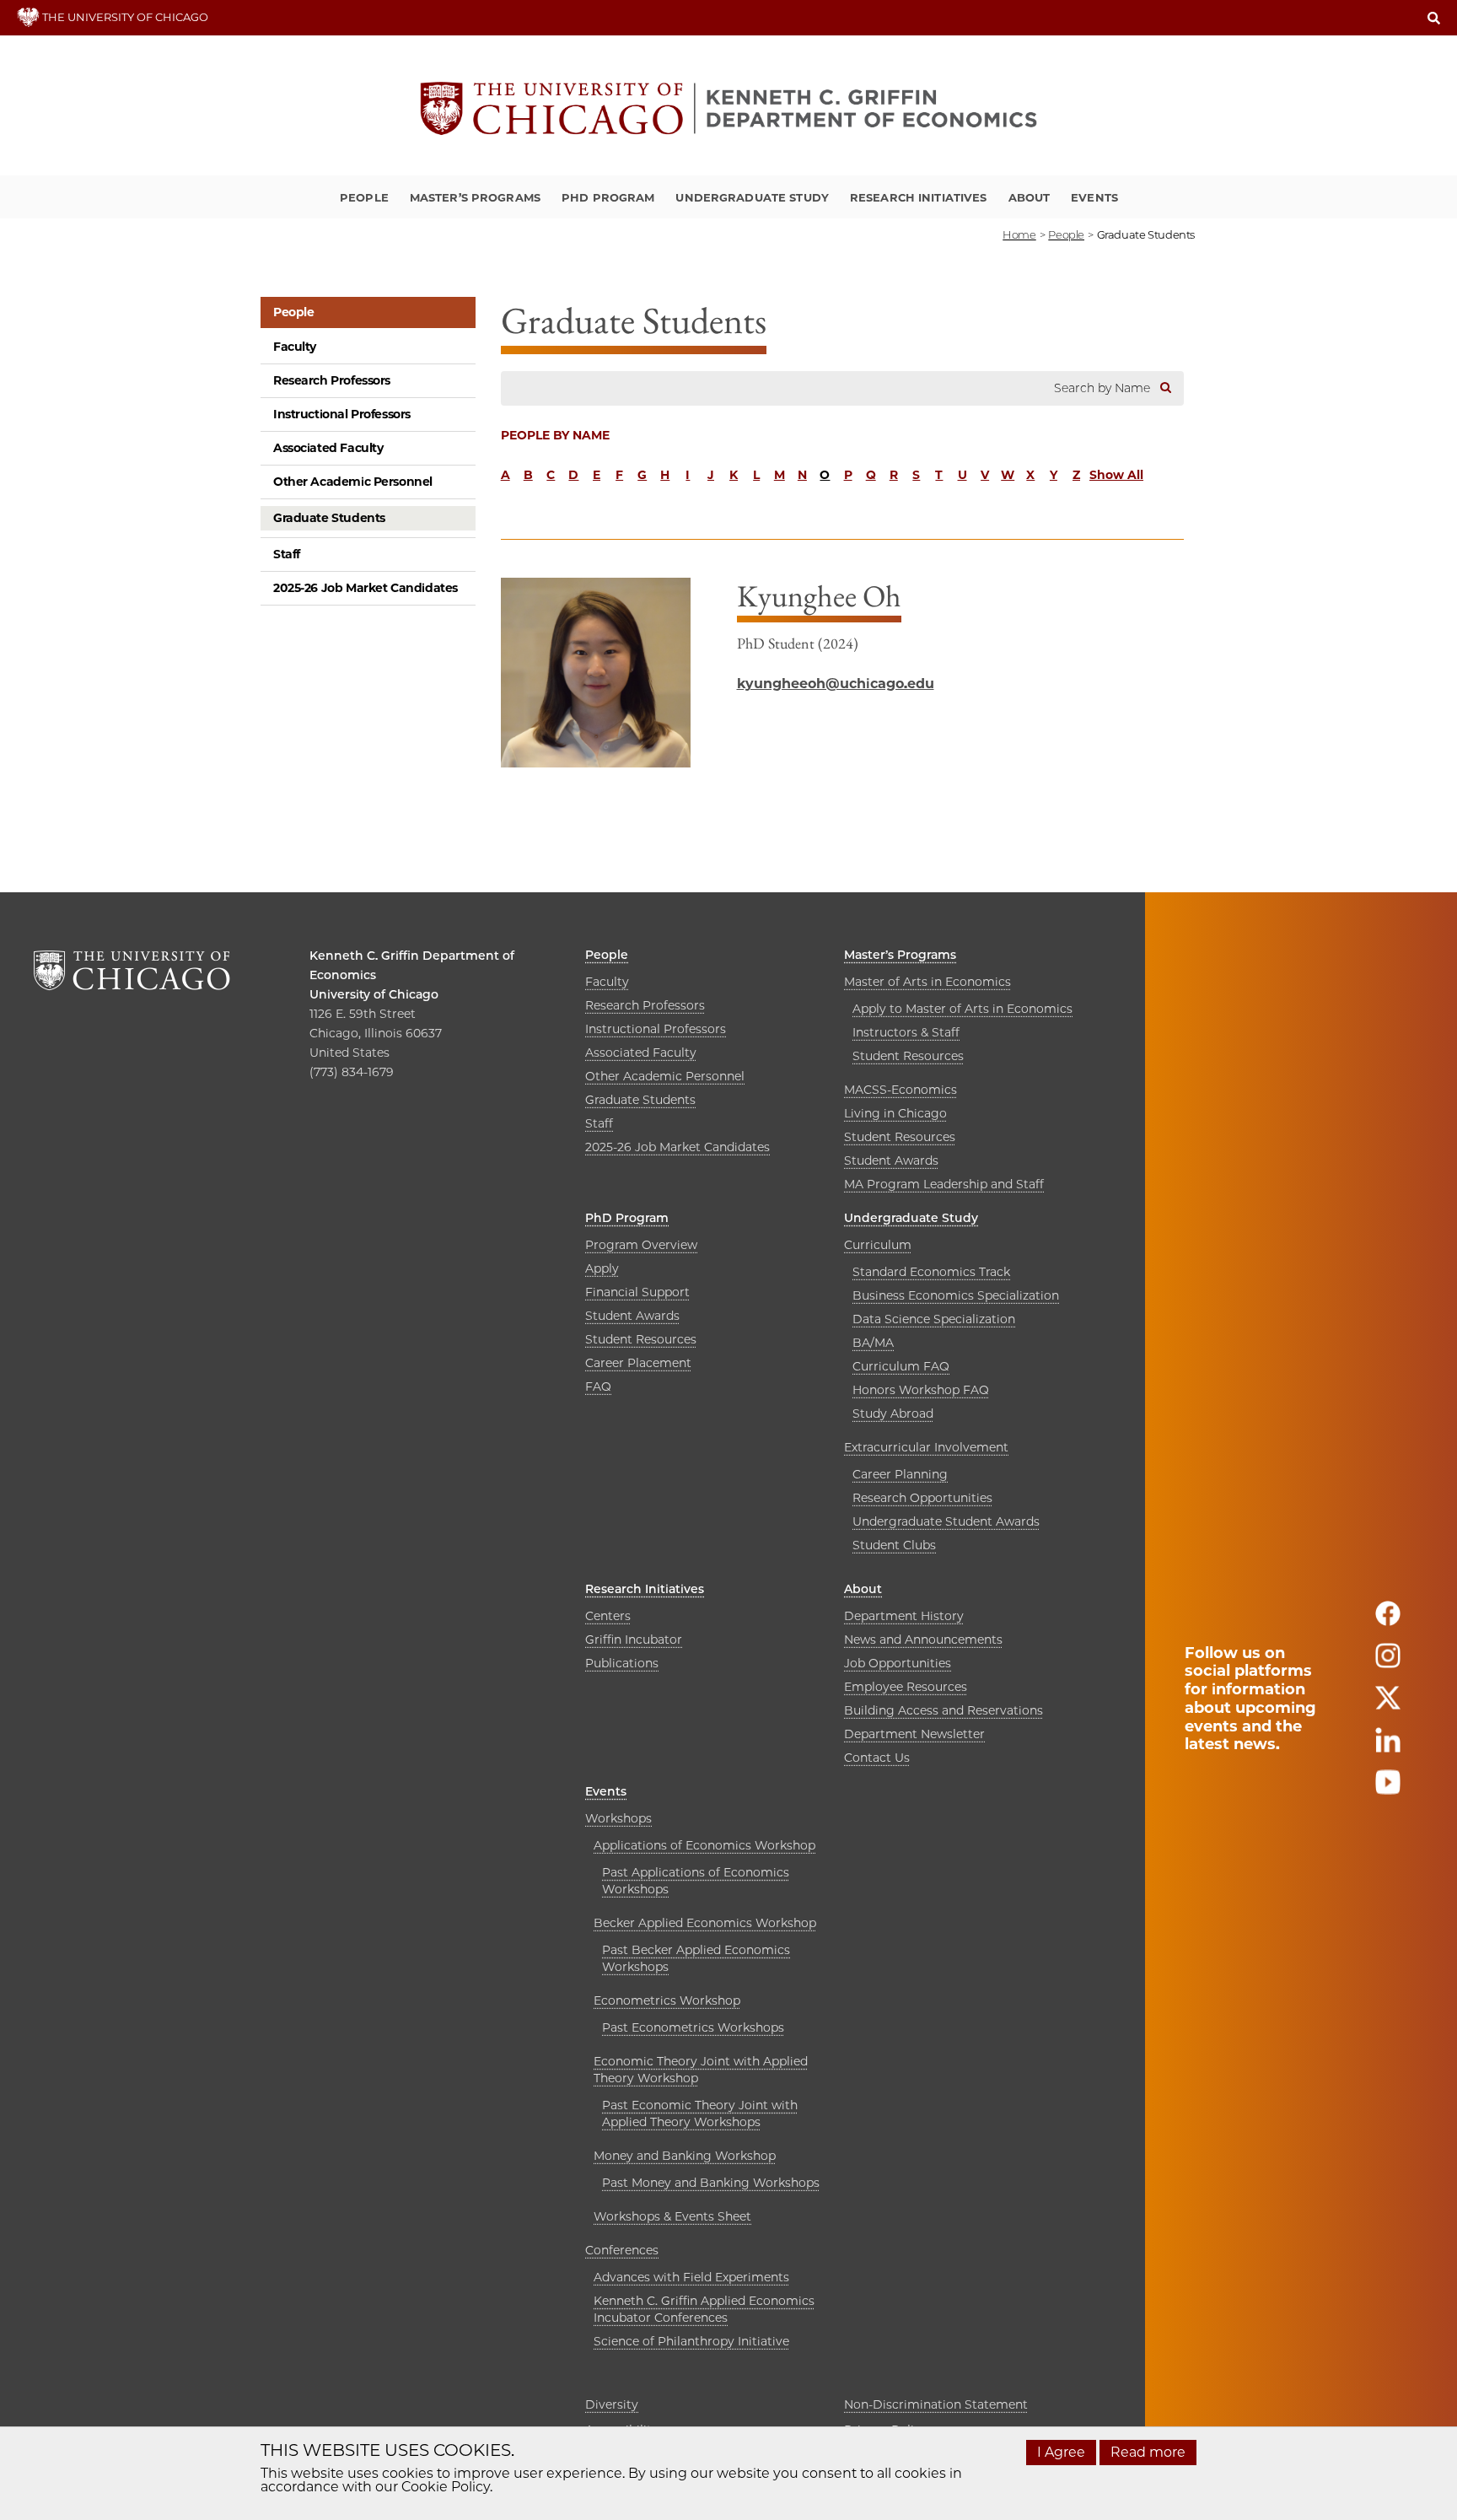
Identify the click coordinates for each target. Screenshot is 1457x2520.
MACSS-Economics (901, 1090)
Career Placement (638, 1363)
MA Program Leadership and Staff (944, 1184)
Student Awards (891, 1160)
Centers (608, 1616)
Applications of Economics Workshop (704, 1845)
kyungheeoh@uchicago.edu (836, 684)
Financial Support (637, 1292)
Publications (622, 1663)
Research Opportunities (922, 1498)
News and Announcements (923, 1640)
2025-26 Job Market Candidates (366, 588)
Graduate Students (329, 518)
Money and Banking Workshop (685, 2156)
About (1030, 197)
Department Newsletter (914, 1734)
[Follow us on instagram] (1388, 1663)
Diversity (612, 2404)
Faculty (295, 347)
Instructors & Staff (906, 1032)
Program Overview (641, 1245)
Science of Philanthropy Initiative (691, 2341)
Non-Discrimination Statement (936, 2404)
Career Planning (900, 1474)
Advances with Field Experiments (691, 2277)
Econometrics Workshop (667, 2000)
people (1066, 234)
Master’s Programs (475, 197)
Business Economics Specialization (956, 1295)
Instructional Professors (342, 414)
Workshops (618, 1818)
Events (1094, 197)
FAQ (598, 1387)
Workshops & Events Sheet (672, 2216)
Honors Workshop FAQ (921, 1390)
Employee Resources (906, 1687)
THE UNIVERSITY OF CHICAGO (124, 17)
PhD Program (608, 197)
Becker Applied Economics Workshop (705, 1923)
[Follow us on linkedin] (1388, 1747)
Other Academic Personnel (353, 482)
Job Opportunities (898, 1663)
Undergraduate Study (752, 197)
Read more (1148, 2452)
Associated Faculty (328, 448)
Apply (602, 1268)
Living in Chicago (895, 1113)
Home (1019, 234)
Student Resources (908, 1056)
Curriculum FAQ (901, 1366)
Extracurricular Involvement (926, 1447)
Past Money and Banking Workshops (711, 2183)
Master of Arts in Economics (927, 982)
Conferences (622, 2250)
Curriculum (878, 1245)
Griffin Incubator (634, 1640)
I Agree (1061, 2452)
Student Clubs (894, 1545)
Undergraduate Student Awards (946, 1521)
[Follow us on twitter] (1388, 1705)
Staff (287, 554)
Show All (1116, 475)
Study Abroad (893, 1413)
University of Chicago (374, 994)
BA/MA (873, 1343)
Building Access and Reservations (944, 1710)
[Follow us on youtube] (1388, 1789)
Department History (904, 1616)
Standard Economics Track (931, 1272)
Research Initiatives (919, 197)
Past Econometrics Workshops (693, 2027)
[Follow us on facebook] (1388, 1621)
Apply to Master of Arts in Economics (962, 1009)
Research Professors (332, 380)
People (364, 197)
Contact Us (877, 1758)
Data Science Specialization (934, 1319)
